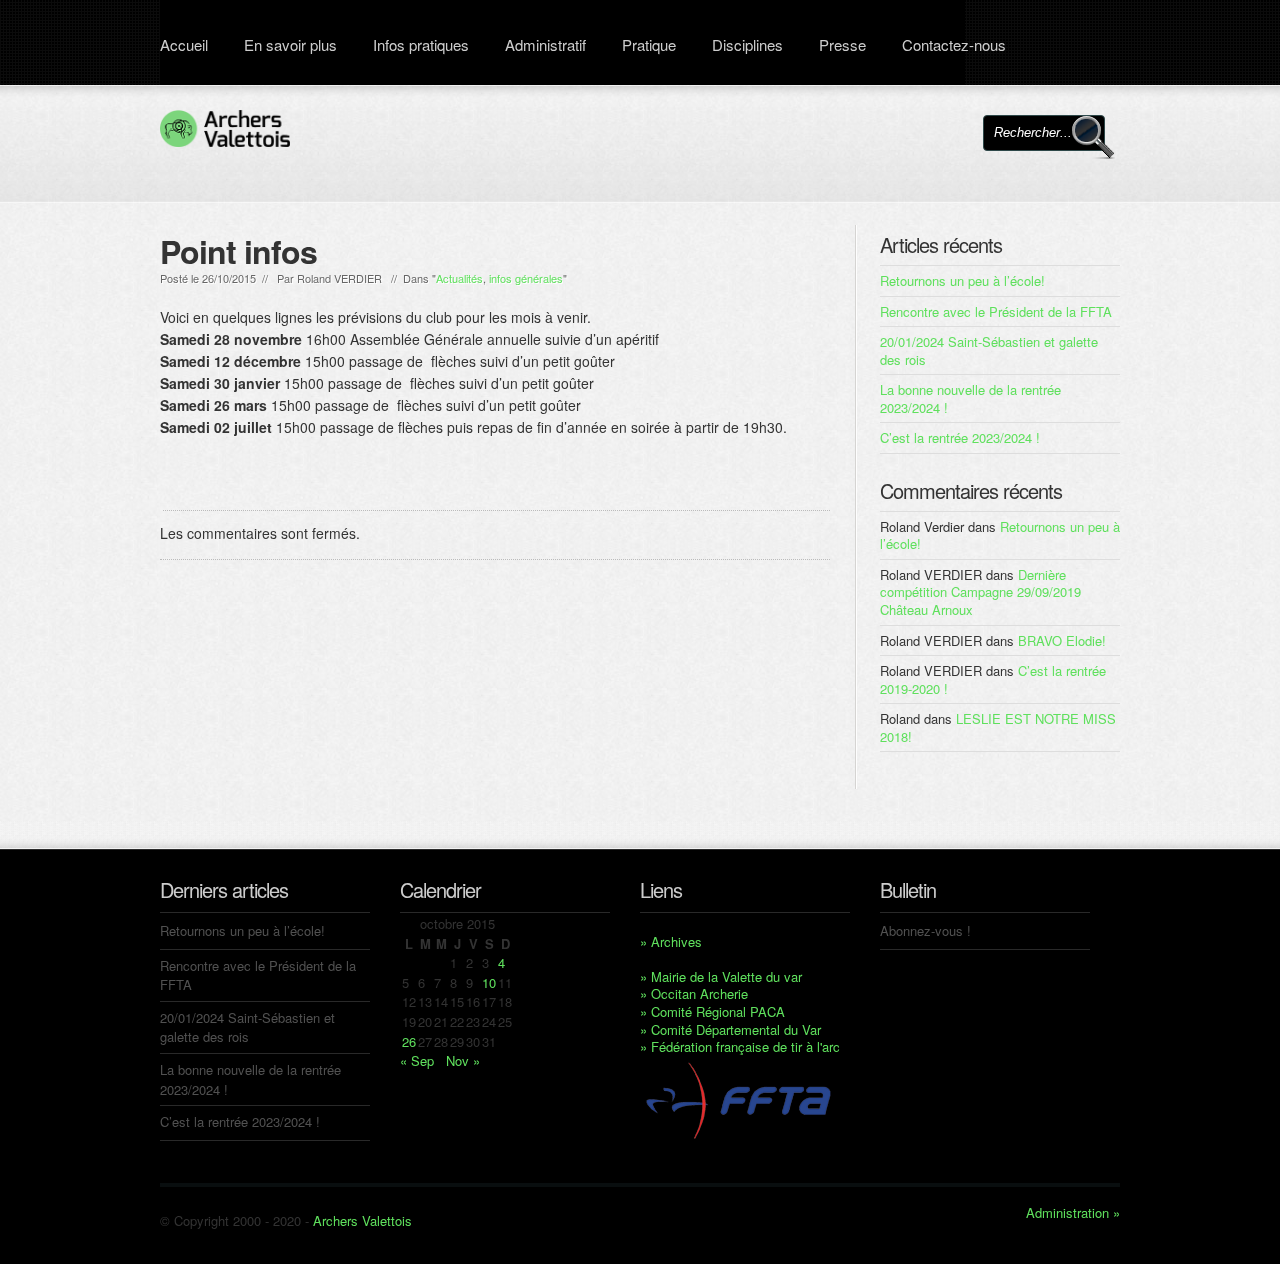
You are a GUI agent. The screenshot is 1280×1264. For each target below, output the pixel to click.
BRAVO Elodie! (1062, 640)
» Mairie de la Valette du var (721, 976)
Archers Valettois (362, 1220)
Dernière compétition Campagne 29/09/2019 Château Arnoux (980, 592)
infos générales (526, 278)
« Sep (417, 1060)
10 (489, 982)
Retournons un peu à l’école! (962, 280)
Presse (842, 44)
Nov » (463, 1060)
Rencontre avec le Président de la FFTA (996, 311)
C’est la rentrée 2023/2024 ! (960, 437)
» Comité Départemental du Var (730, 1029)
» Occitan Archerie (694, 993)
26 (409, 1041)
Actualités (459, 278)
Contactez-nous (954, 44)
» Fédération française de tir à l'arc (740, 1046)
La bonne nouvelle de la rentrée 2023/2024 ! (970, 398)
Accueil (184, 44)
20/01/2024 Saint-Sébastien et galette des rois (989, 350)
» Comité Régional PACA (712, 1011)
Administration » (1073, 1213)
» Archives (671, 941)
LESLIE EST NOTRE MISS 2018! (998, 727)
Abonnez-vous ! (925, 930)
